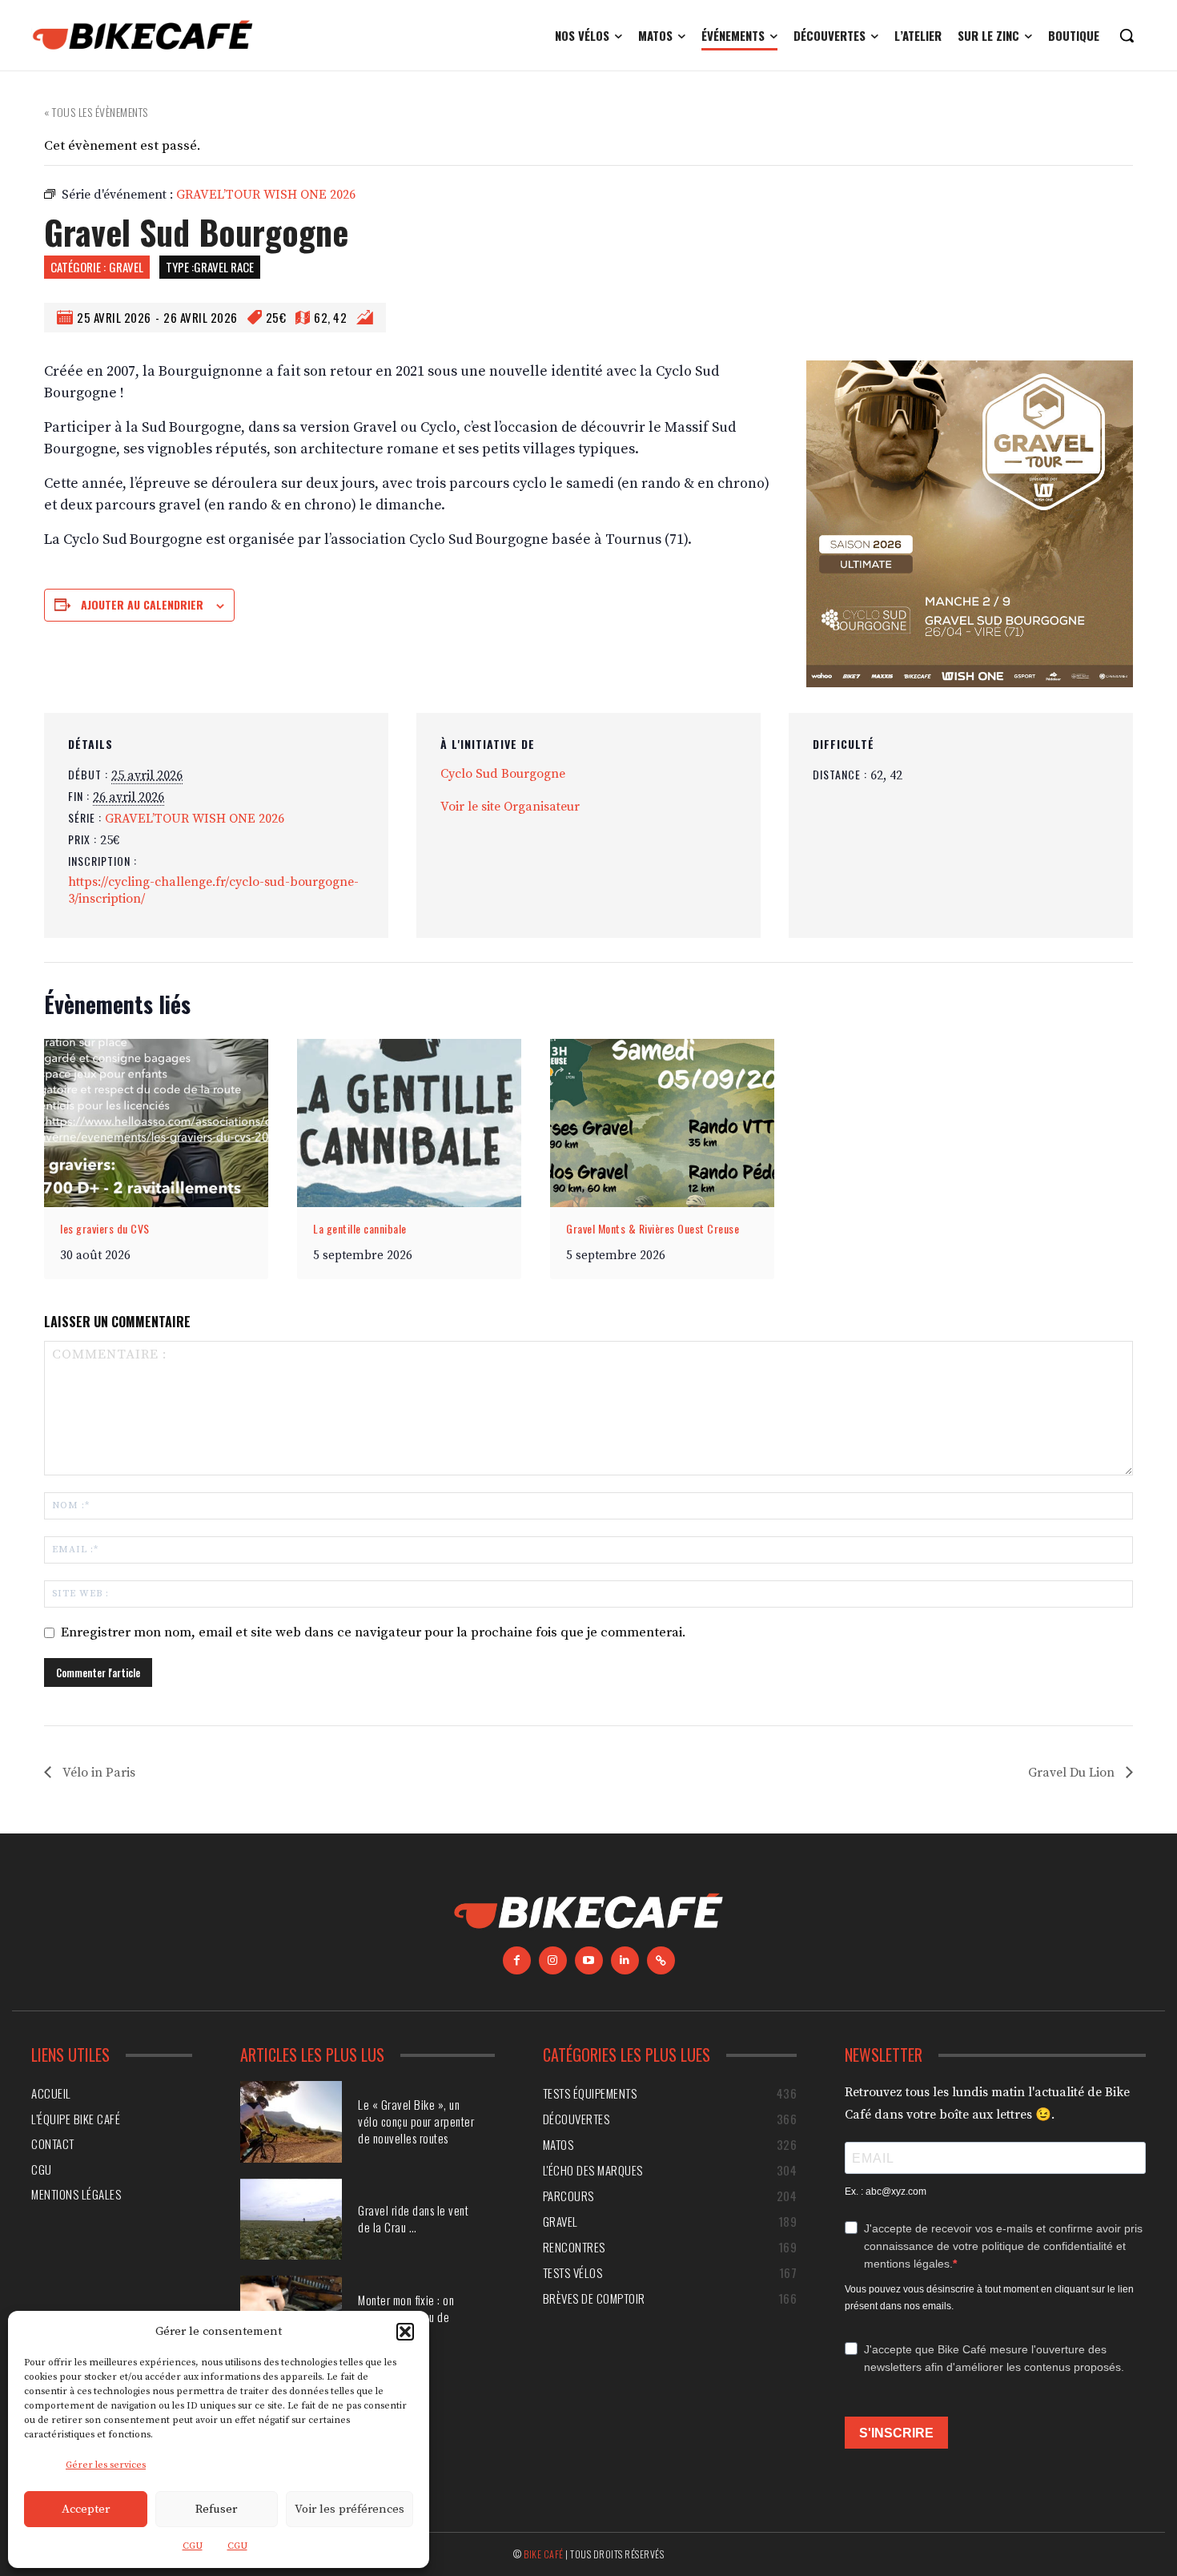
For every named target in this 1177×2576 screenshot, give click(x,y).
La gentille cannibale (360, 1228)
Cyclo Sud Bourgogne (503, 774)
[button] (405, 2332)
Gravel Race (224, 267)
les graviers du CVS (105, 1228)
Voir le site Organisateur (510, 807)
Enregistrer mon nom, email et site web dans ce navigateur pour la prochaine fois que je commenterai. (374, 1632)
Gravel (126, 267)
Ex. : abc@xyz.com (886, 2192)
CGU (193, 2546)
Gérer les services (106, 2465)
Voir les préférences (349, 2509)
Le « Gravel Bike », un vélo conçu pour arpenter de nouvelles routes (416, 2121)
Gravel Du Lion (1073, 1773)
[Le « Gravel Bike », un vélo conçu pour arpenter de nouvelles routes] (291, 2122)
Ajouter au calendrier (142, 604)
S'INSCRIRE (896, 2433)
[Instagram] (553, 1960)
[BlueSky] (661, 1960)
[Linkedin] (625, 1960)
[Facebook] (517, 1960)
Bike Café (544, 2554)
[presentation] (156, 1123)
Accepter (86, 2509)
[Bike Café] (143, 35)
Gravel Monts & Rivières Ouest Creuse (653, 1228)
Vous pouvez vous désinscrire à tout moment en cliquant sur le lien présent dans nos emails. (989, 2298)
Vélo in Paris (97, 1773)
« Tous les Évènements (96, 112)
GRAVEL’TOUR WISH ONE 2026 (195, 819)
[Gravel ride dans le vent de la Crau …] (291, 2220)
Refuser (216, 2509)
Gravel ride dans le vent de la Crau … (413, 2218)
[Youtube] (589, 1960)
